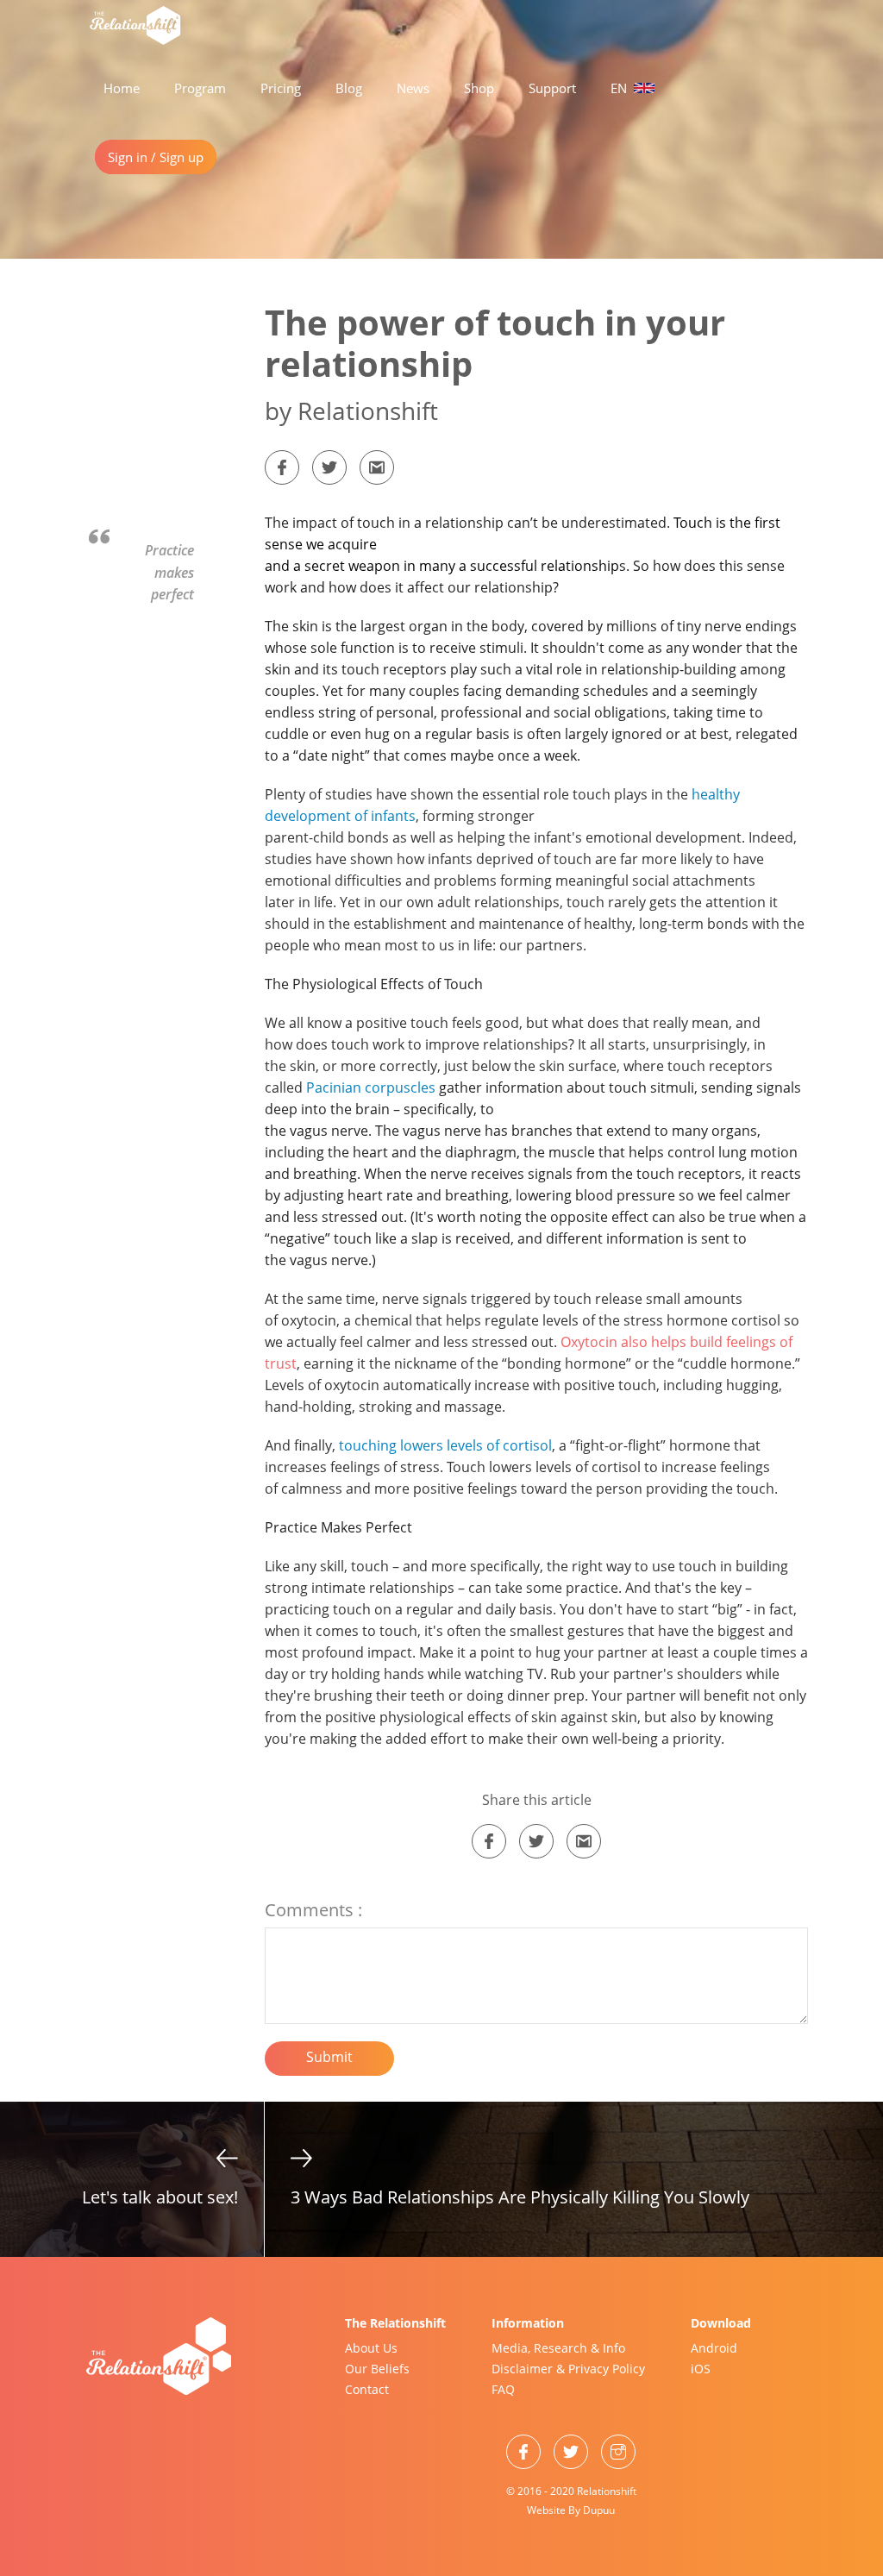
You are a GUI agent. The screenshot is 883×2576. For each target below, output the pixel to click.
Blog (349, 88)
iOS (701, 2369)
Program (200, 88)
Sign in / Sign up (156, 157)
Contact (367, 2389)
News (413, 88)
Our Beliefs (377, 2369)
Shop (479, 88)
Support (552, 88)
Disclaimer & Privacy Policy (568, 2369)
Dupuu (599, 2510)
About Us (371, 2348)
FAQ (503, 2389)
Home (122, 88)
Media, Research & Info (558, 2348)
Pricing (281, 88)
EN (620, 88)
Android (714, 2348)
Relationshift (607, 2491)
